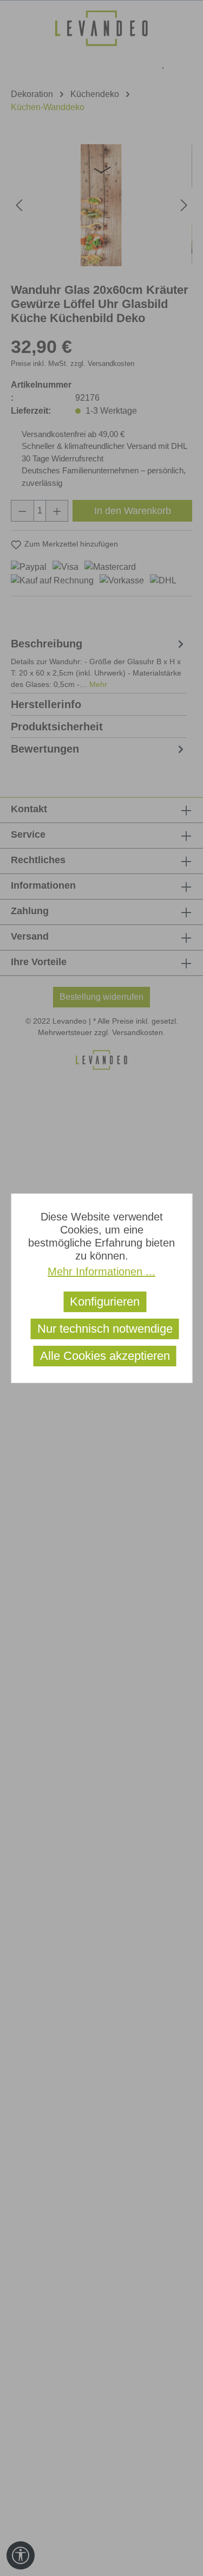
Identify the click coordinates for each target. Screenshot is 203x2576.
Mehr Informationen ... (101, 1271)
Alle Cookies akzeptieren (105, 1356)
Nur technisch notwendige (105, 1329)
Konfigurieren (105, 1302)
